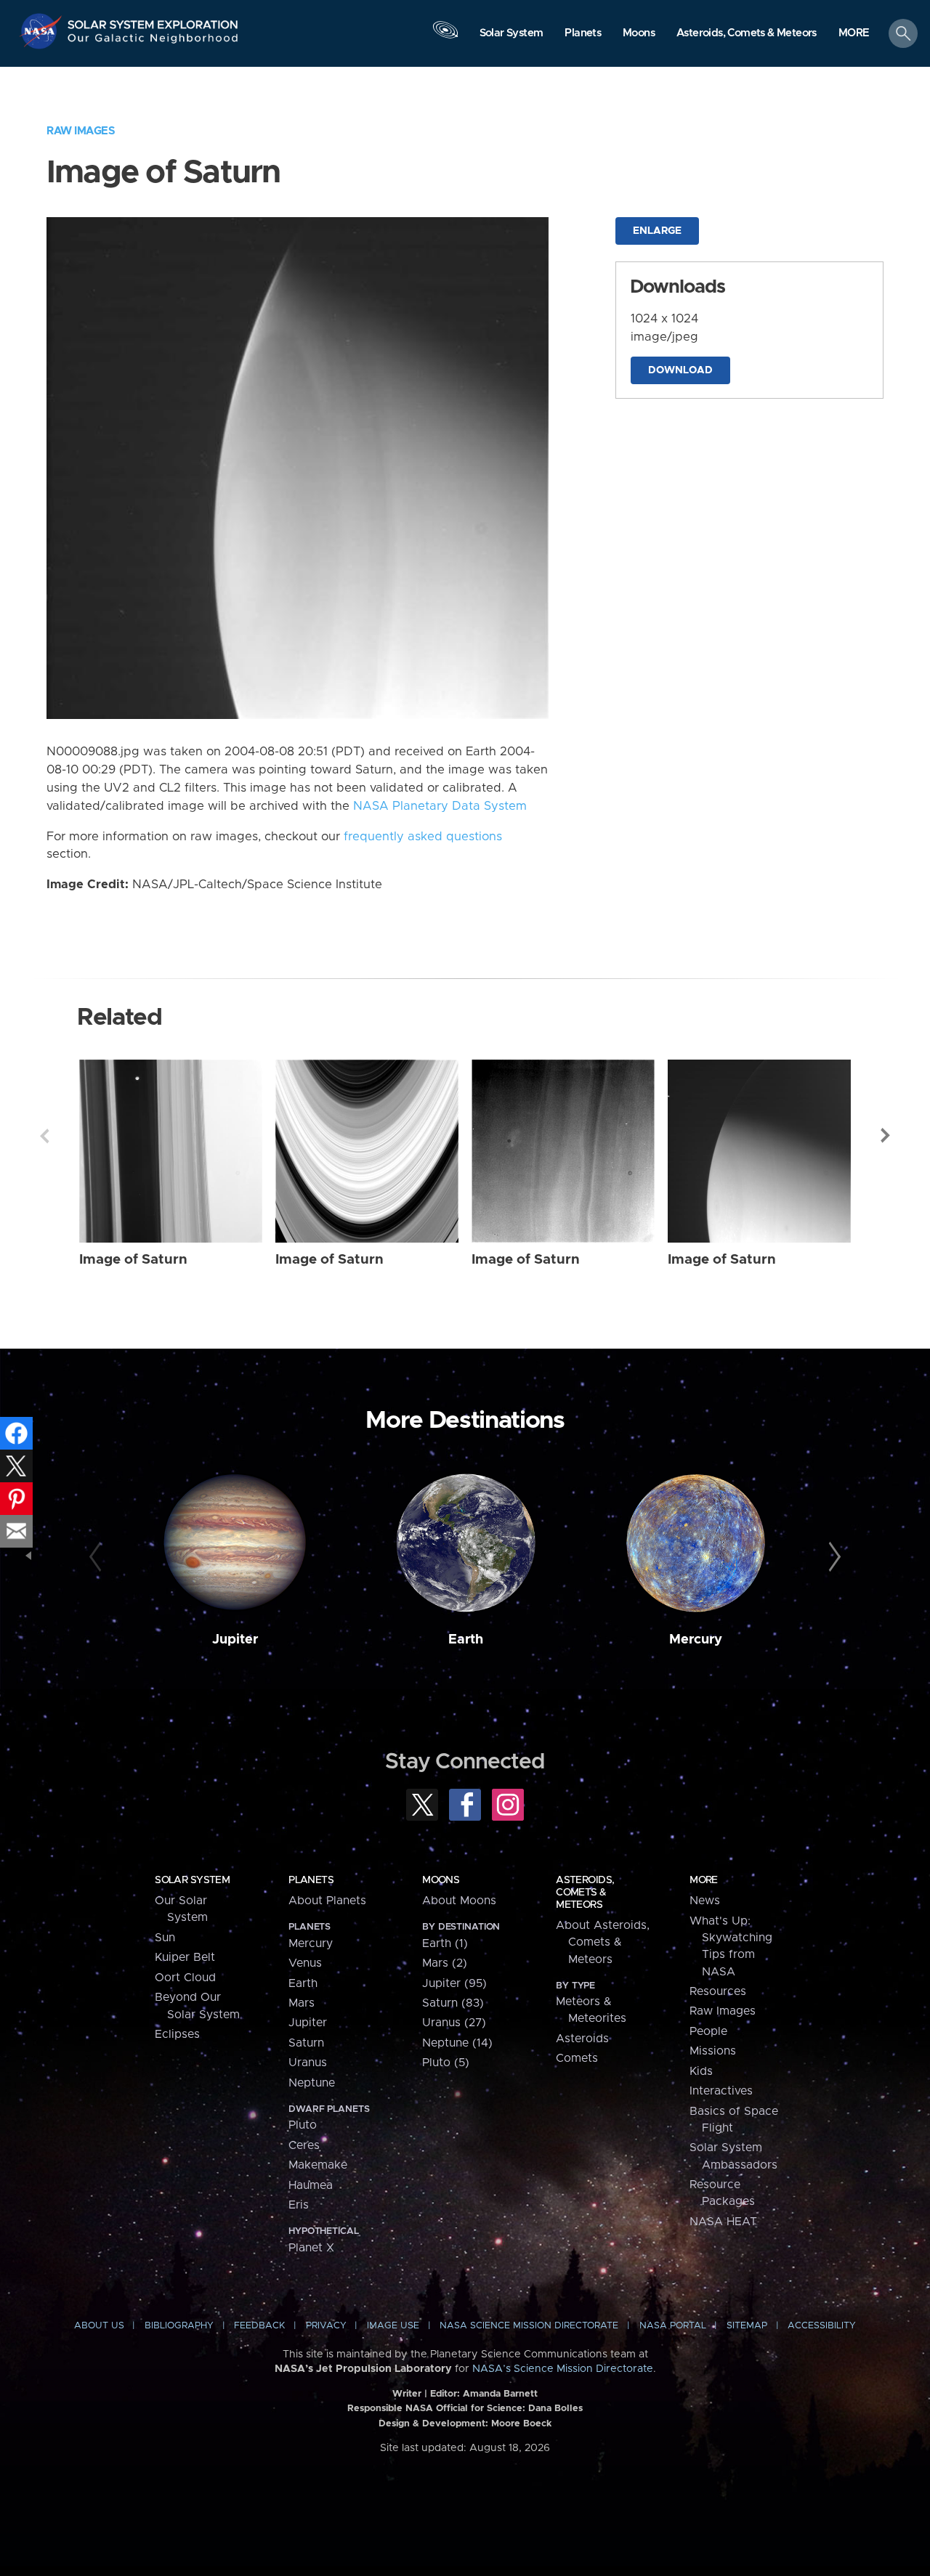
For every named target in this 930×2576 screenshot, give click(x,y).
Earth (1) (445, 1943)
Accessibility (822, 2326)
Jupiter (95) (454, 1983)
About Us (99, 2326)
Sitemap (747, 2326)
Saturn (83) (453, 2003)
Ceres (304, 2145)
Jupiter (235, 1640)
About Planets (327, 1901)
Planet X (311, 2248)
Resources (718, 1991)
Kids (701, 2071)
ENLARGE (657, 231)
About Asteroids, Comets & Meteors (603, 1942)
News (705, 1901)
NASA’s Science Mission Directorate (563, 2369)
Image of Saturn (133, 1260)
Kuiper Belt (185, 1957)
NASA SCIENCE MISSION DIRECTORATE (529, 2326)
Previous (44, 1136)
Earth (466, 1640)
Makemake (318, 2165)
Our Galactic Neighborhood (153, 42)
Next (886, 1136)
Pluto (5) (446, 2063)
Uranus (308, 2063)
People (708, 2031)
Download (680, 370)
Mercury (696, 1640)
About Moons (459, 1901)
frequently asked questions (423, 837)
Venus (305, 1963)
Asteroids (582, 2039)
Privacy (326, 2326)
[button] (854, 34)
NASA (43, 31)
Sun (165, 1938)
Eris (299, 2205)
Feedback (259, 2326)
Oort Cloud (185, 1978)
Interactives (721, 2091)
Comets (577, 2058)
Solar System (192, 1880)
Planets (311, 1880)
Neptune (312, 2083)
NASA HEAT (723, 2222)
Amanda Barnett (500, 2394)
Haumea (311, 2185)
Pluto (303, 2125)
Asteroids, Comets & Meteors (585, 1893)
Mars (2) (445, 1963)
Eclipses (177, 2034)
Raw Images (81, 131)
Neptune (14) (457, 2043)
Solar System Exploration (153, 21)
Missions (713, 2051)
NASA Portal (673, 2326)
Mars (302, 2003)
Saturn (306, 2043)
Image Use (393, 2326)
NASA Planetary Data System (440, 806)
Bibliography (179, 2326)
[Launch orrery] (445, 37)
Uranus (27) (454, 2023)
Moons (441, 1880)
